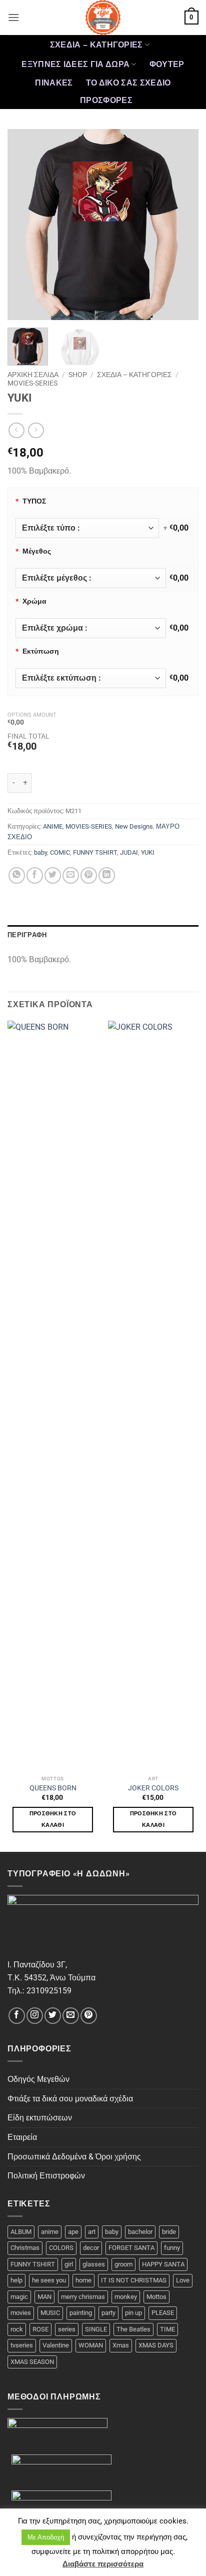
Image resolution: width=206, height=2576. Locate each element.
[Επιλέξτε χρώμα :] (91, 628)
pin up (133, 2313)
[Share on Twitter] (53, 875)
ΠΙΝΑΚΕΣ (54, 83)
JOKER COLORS (153, 1788)
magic (19, 2297)
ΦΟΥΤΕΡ (167, 64)
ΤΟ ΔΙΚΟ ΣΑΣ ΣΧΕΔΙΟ (128, 83)
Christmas (25, 2248)
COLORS (61, 2248)
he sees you (49, 2280)
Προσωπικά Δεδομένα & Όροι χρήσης (74, 2157)
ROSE (40, 2329)
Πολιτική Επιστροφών (46, 2176)
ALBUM (21, 2232)
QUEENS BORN (53, 1788)
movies (21, 2313)
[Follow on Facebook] (17, 2016)
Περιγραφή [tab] (27, 935)
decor (91, 2248)
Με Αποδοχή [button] (46, 2537)
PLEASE (163, 2313)
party (108, 2313)
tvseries (22, 2345)
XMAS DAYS (156, 2345)
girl (69, 2264)
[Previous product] (36, 430)
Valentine (56, 2345)
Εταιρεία (22, 2137)
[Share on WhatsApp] (17, 875)
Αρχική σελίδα (33, 375)
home (83, 2280)
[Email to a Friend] (71, 875)
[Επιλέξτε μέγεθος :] (91, 578)
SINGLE (96, 2329)
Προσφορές (106, 100)
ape (73, 2232)
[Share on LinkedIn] (107, 875)
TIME (167, 2329)
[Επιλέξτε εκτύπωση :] (91, 678)
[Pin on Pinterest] (89, 875)
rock (17, 2329)
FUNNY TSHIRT (95, 852)
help (16, 2280)
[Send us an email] (71, 2016)
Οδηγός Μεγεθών (38, 2079)
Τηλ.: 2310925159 (39, 1991)
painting (81, 2313)
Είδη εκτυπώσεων (40, 2118)
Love (183, 2280)
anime (50, 2232)
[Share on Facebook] (35, 875)
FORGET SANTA (131, 2248)
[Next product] (16, 430)
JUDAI (129, 852)
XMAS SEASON (32, 2362)
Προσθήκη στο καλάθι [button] (53, 1820)
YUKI (148, 852)
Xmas (121, 2345)
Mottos (156, 2297)
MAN (44, 2297)
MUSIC (50, 2313)
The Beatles (133, 2329)
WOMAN (91, 2345)
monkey (126, 2297)
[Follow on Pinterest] (89, 2016)
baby (40, 852)
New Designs (134, 826)
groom (123, 2264)
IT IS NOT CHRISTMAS (134, 2280)
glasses (94, 2264)
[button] (13, 17)
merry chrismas (83, 2297)
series (67, 2329)
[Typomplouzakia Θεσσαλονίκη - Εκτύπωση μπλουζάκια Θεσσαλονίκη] (103, 18)
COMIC (60, 852)
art (92, 2232)
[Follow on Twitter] (53, 2016)
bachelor (140, 2232)
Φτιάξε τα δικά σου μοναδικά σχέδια (70, 2099)
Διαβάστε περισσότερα (103, 2564)
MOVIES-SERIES (32, 383)
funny (172, 2248)
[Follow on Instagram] (35, 2016)
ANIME (53, 826)
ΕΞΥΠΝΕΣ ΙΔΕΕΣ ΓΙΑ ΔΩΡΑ (75, 64)
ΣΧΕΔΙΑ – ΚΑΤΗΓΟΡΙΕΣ (96, 45)
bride (169, 2232)
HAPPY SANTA (163, 2264)
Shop (78, 375)
